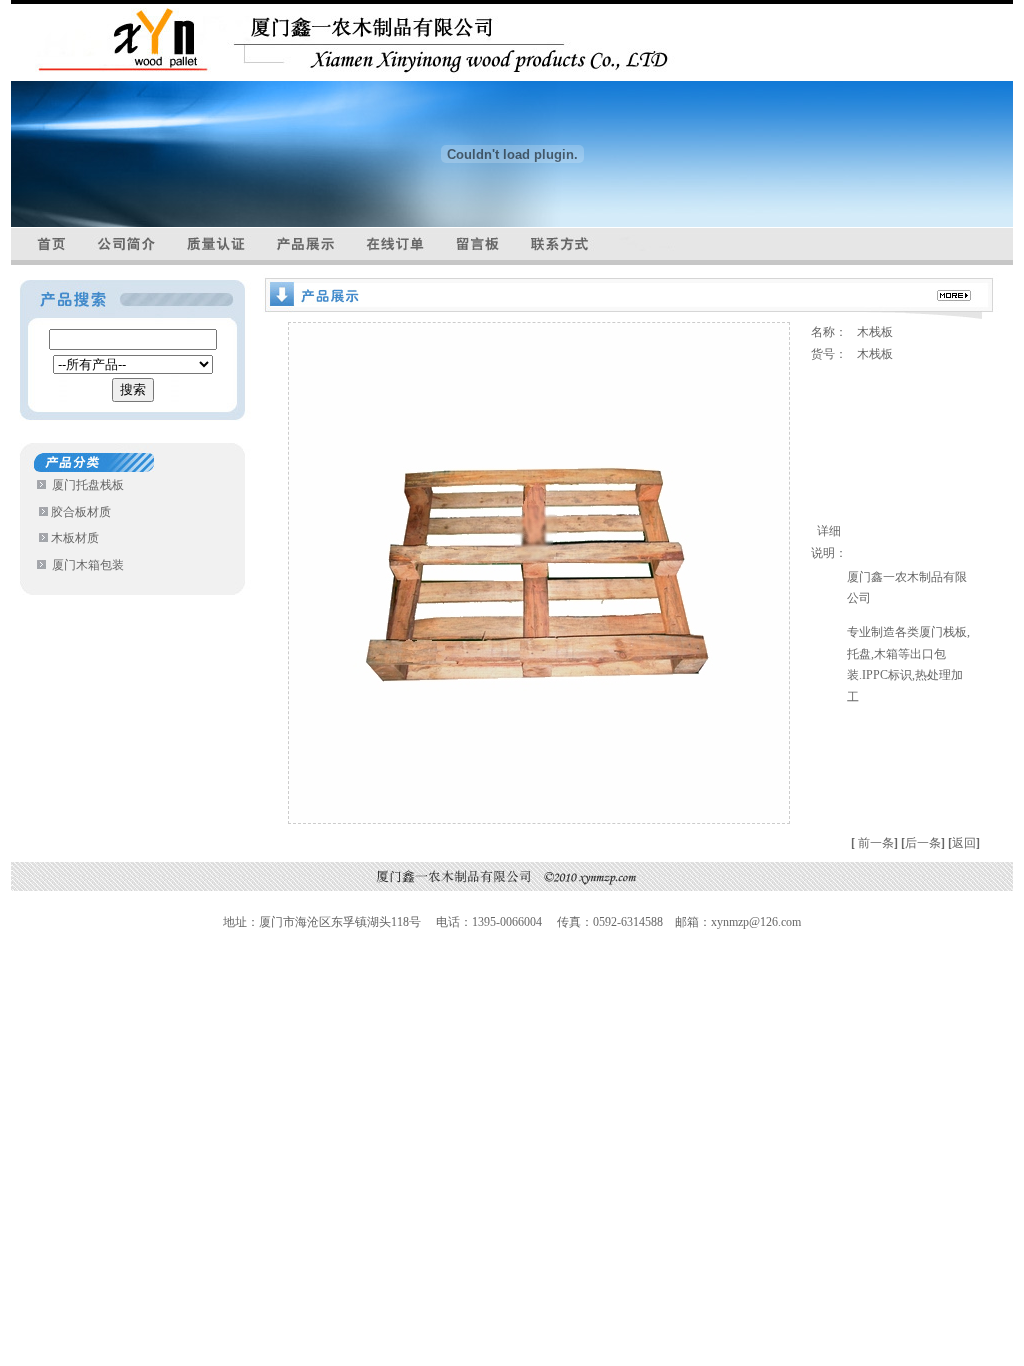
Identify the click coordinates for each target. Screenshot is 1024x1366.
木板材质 (75, 538)
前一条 (876, 843)
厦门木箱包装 (88, 565)
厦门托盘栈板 (88, 485)
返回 (964, 843)
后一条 (925, 843)
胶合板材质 (81, 512)
